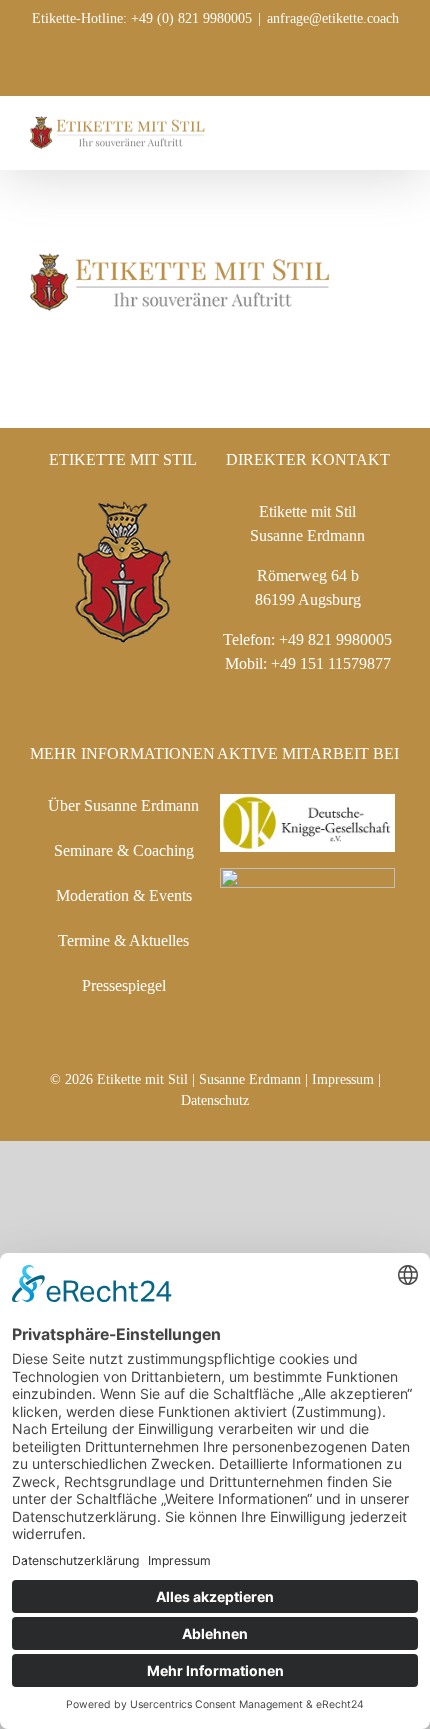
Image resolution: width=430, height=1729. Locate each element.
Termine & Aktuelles (123, 940)
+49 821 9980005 (335, 639)
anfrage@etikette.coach (333, 18)
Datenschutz (215, 1100)
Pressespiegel (124, 985)
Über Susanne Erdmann (123, 805)
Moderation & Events (124, 895)
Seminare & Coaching (124, 850)
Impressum (343, 1079)
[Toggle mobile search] (356, 126)
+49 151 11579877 (331, 663)
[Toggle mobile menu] (392, 126)
